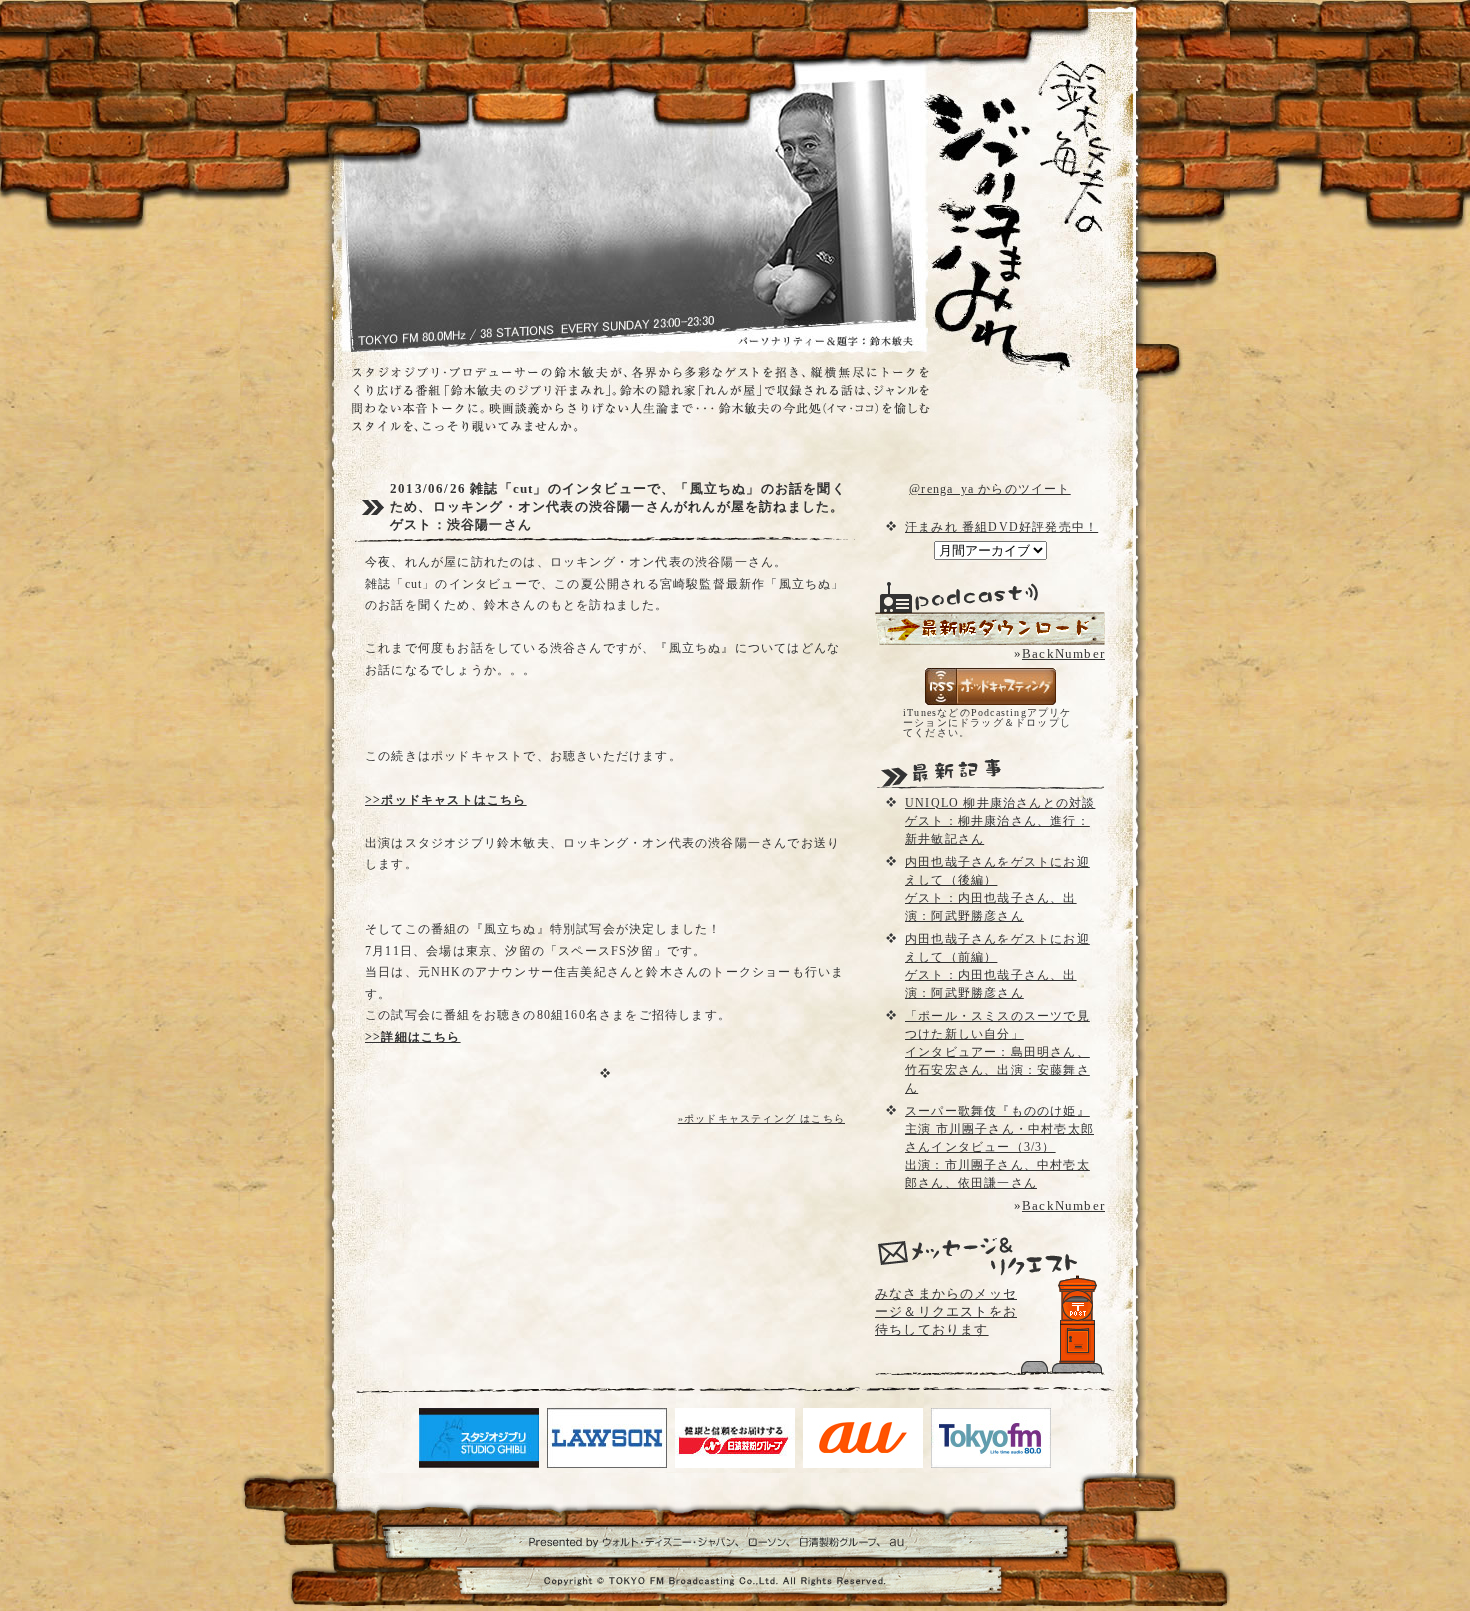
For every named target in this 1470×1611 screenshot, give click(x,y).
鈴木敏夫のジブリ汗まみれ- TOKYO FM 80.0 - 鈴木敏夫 (1000, 180)
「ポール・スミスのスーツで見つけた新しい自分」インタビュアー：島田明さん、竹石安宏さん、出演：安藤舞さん (997, 1052)
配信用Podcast (990, 628)
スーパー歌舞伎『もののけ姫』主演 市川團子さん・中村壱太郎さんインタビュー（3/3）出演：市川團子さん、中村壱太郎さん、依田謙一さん (999, 1147)
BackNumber (1063, 653)
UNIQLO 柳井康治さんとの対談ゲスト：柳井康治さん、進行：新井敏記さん (1000, 821)
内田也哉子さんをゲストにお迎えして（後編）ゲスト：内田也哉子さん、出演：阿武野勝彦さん (997, 889)
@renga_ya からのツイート (989, 489)
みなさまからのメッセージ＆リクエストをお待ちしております (946, 1311)
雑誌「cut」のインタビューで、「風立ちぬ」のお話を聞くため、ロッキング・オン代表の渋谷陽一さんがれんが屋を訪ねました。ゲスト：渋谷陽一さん (618, 506)
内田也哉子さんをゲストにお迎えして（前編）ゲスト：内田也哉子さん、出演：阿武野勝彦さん (997, 966)
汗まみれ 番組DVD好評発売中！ (1001, 527)
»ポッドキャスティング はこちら (761, 1118)
